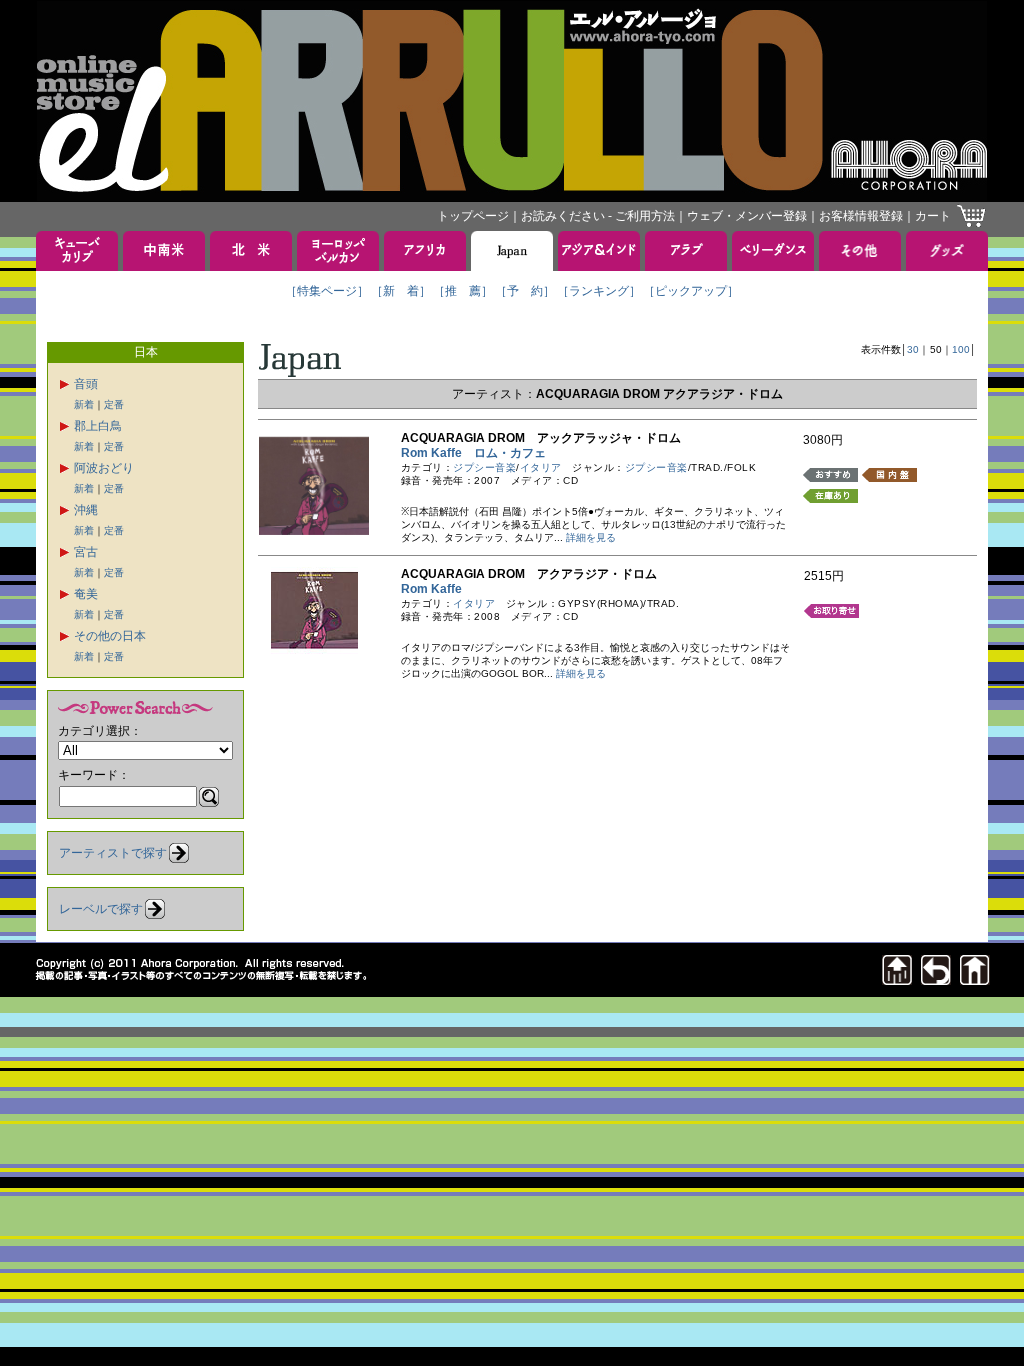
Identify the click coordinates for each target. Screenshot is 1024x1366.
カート (933, 216)
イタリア (541, 467)
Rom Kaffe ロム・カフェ (473, 453)
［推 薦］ (463, 291)
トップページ (473, 216)
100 (961, 349)
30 (913, 349)
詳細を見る (591, 537)
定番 (114, 404)
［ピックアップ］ (691, 291)
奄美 (86, 594)
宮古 (86, 552)
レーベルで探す (101, 909)
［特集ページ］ (327, 291)
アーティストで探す (113, 853)
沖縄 (86, 510)
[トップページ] (975, 979)
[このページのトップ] (897, 979)
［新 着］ (401, 291)
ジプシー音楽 (484, 467)
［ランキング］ (599, 291)
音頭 (86, 384)
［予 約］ (525, 291)
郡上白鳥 (98, 426)
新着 (84, 404)
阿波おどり (104, 468)
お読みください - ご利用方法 (598, 216)
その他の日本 (110, 636)
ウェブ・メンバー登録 (747, 216)
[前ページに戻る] (936, 979)
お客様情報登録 (861, 216)
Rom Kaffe (437, 589)
